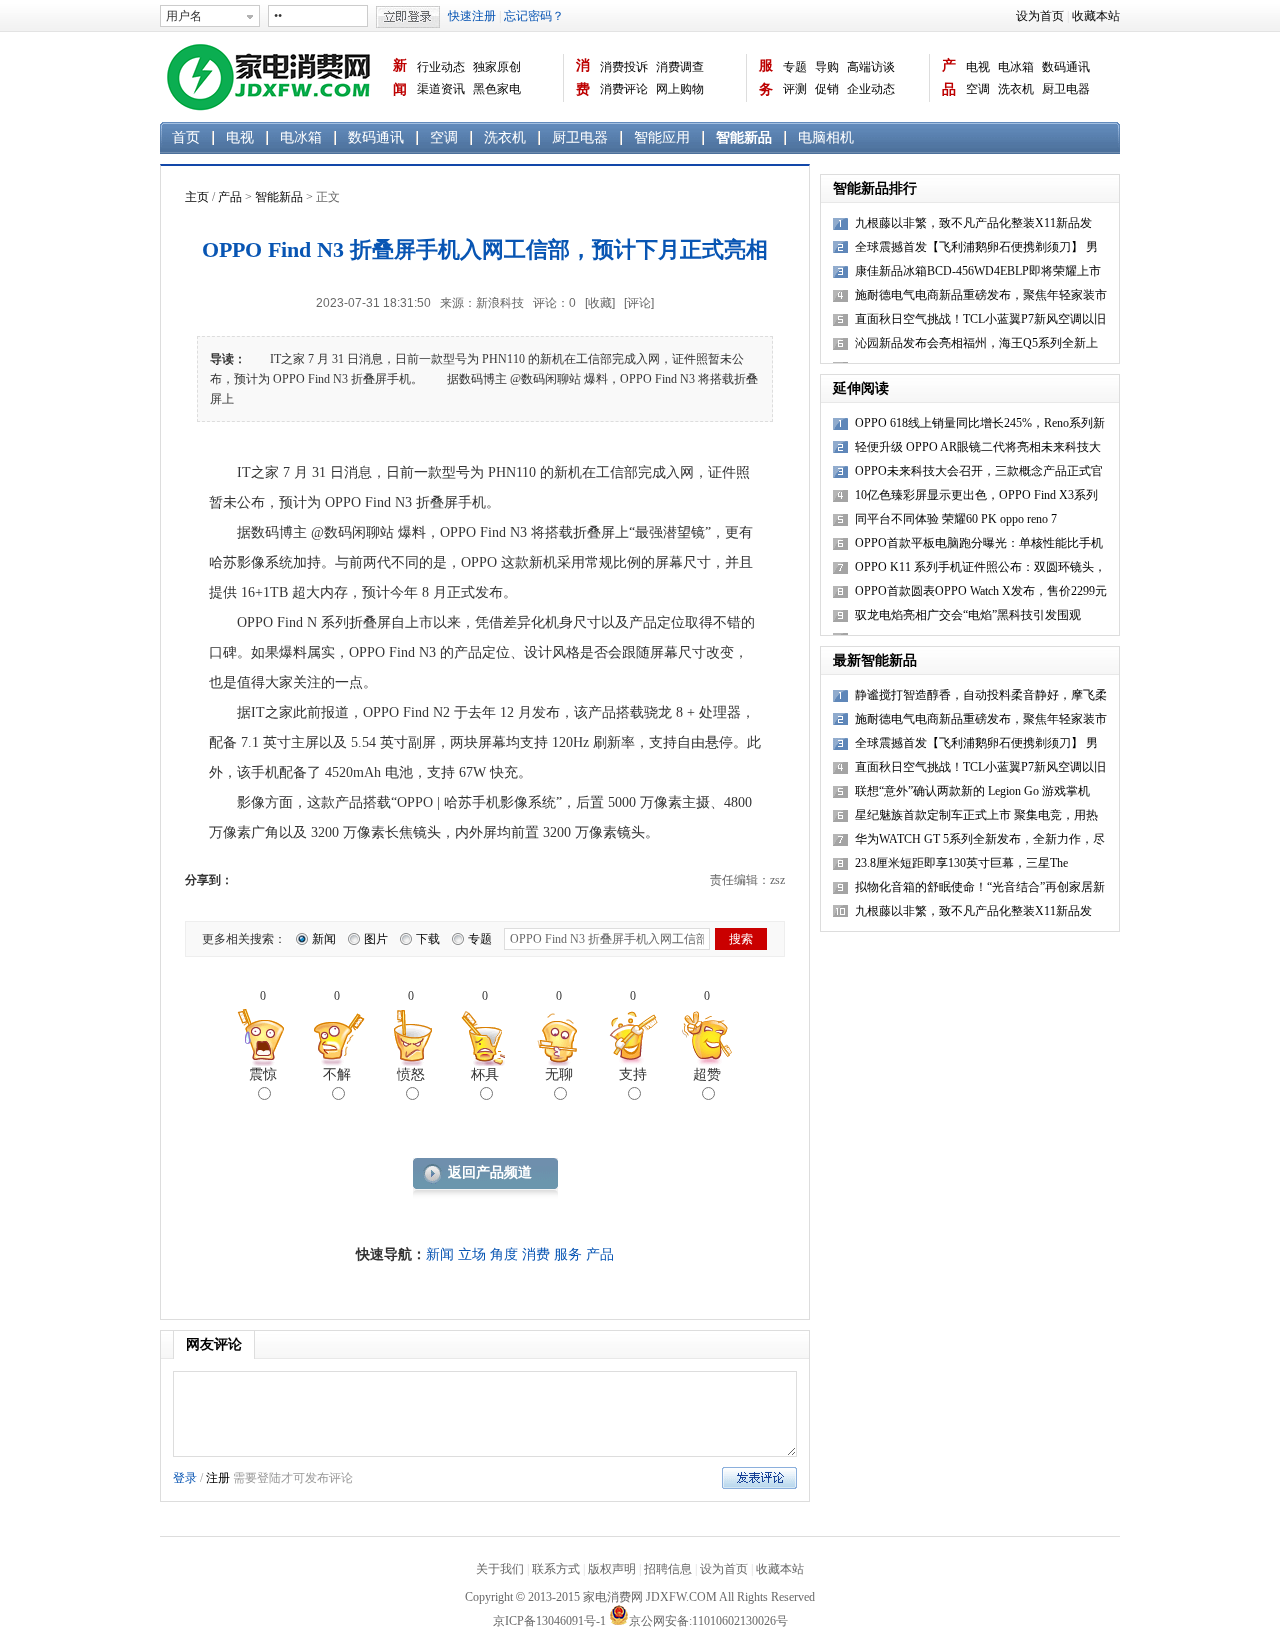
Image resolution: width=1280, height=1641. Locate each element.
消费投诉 (624, 67)
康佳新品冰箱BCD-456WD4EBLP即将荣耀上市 (978, 271)
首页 (186, 137)
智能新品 (744, 137)
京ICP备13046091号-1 (549, 1621)
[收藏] (600, 303)
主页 (197, 197)
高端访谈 (871, 67)
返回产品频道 (490, 1172)
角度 (504, 1254)
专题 (795, 67)
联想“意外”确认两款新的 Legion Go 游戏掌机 (972, 791)
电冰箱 (1016, 67)
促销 (827, 89)
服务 (766, 77)
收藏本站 (1096, 16)
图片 (376, 939)
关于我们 (500, 1569)
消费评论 (624, 89)
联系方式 (556, 1569)
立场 (472, 1254)
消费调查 (680, 67)
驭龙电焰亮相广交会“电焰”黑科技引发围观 (968, 615)
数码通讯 (1066, 67)
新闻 (400, 77)
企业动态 (871, 89)
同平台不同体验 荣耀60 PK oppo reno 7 (956, 519)
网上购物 (680, 89)
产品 (949, 77)
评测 (795, 89)
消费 (583, 77)
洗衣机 (1016, 89)
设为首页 (1040, 16)
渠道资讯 (441, 89)
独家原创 (497, 67)
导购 (827, 67)
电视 (978, 67)
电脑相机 (826, 137)
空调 (978, 89)
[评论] (639, 303)
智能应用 (662, 137)
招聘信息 (668, 1569)
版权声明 (612, 1569)
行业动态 (441, 67)
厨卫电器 (1066, 89)
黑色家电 (497, 89)
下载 (428, 939)
